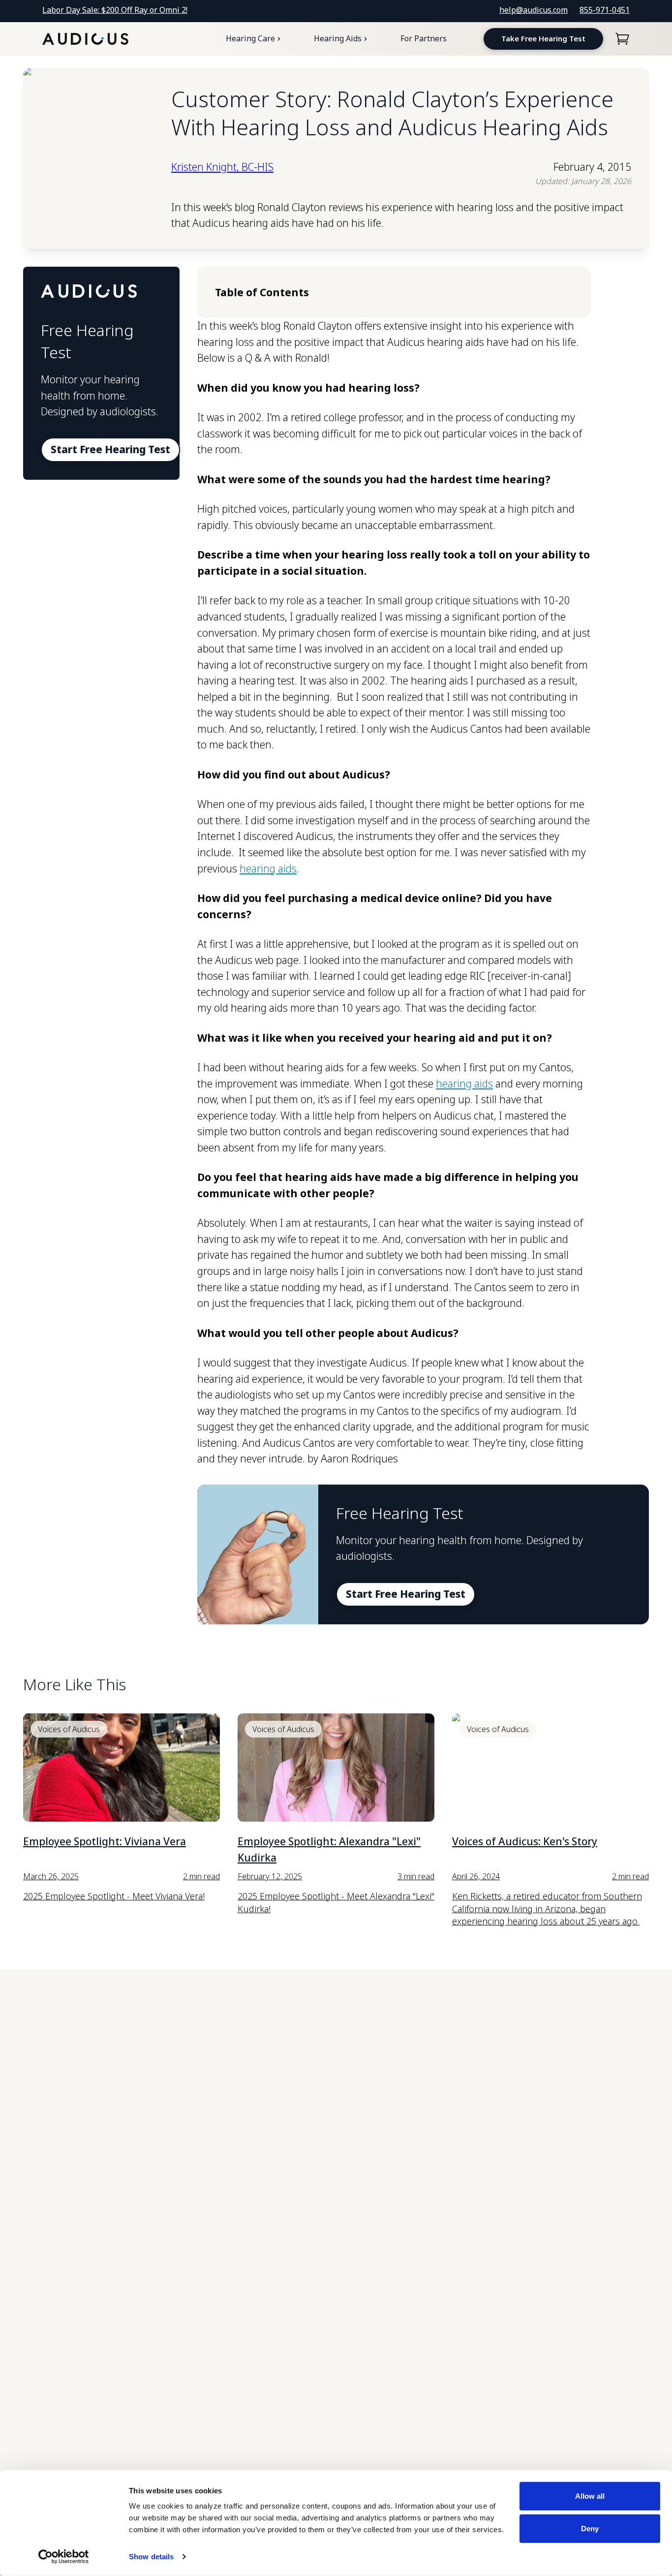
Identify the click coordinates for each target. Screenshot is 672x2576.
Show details (151, 2557)
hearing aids (268, 869)
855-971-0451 (605, 10)
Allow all (590, 2496)
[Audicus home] (85, 39)
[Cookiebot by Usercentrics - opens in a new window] (64, 2557)
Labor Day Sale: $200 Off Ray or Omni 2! (115, 10)
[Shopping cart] (622, 39)
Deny (590, 2528)
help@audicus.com (534, 10)
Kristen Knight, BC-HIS (222, 167)
